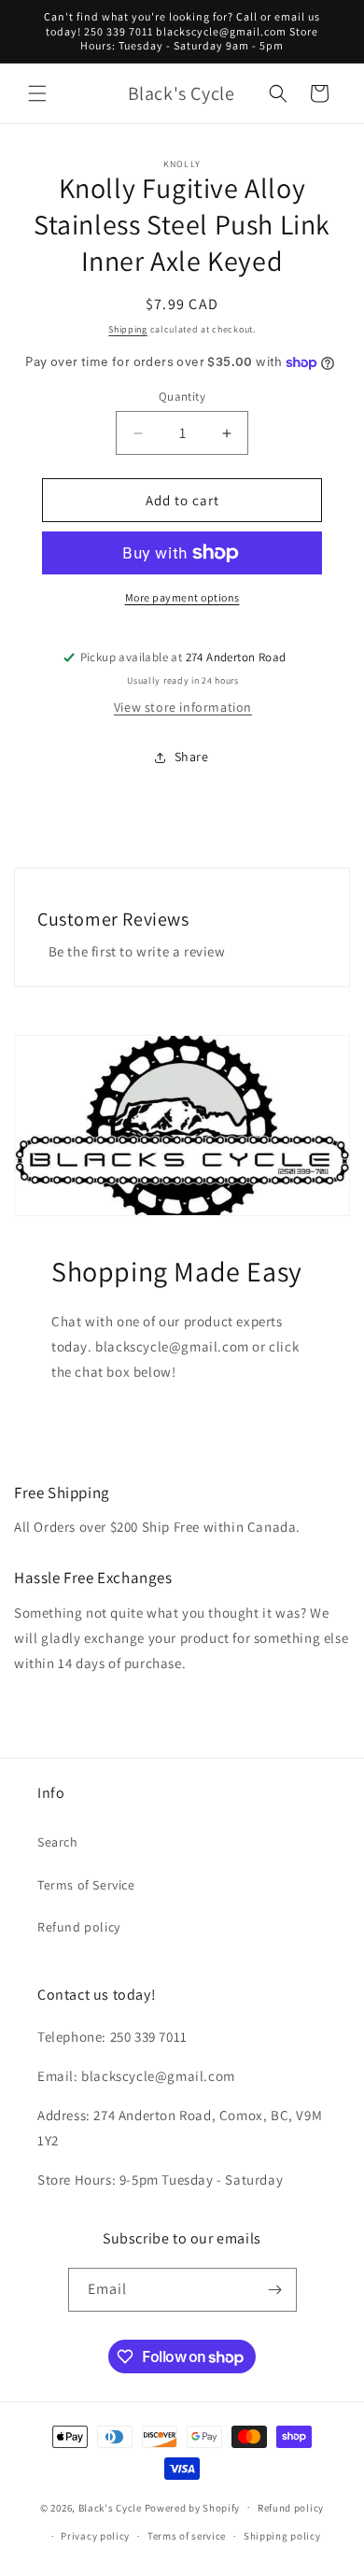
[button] (37, 93)
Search (58, 1842)
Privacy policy (95, 2536)
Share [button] (192, 757)
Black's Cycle (110, 2507)
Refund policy (79, 1927)
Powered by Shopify (193, 2507)
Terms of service (187, 2536)
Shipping (128, 329)
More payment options (182, 597)
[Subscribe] (275, 2290)
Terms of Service (86, 1885)
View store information (183, 707)
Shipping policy (282, 2536)
